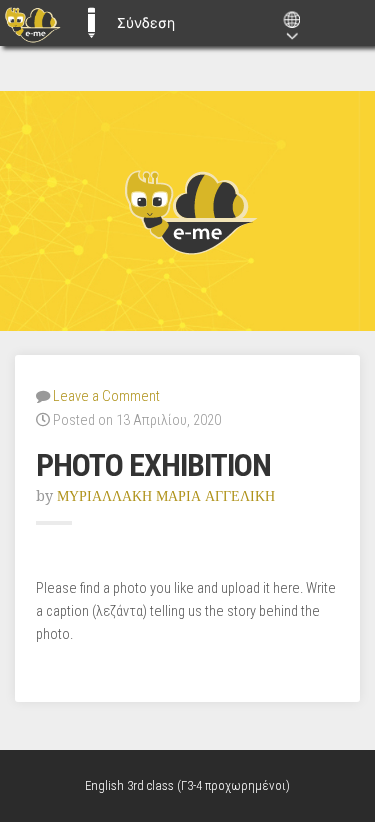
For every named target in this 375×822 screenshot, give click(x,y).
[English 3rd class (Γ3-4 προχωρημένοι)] (187, 211)
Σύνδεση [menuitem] (146, 22)
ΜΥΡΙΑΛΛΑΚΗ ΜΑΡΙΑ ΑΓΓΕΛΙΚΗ (166, 496)
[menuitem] (32, 23)
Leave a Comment (106, 396)
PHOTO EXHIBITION (153, 465)
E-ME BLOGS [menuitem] (91, 23)
